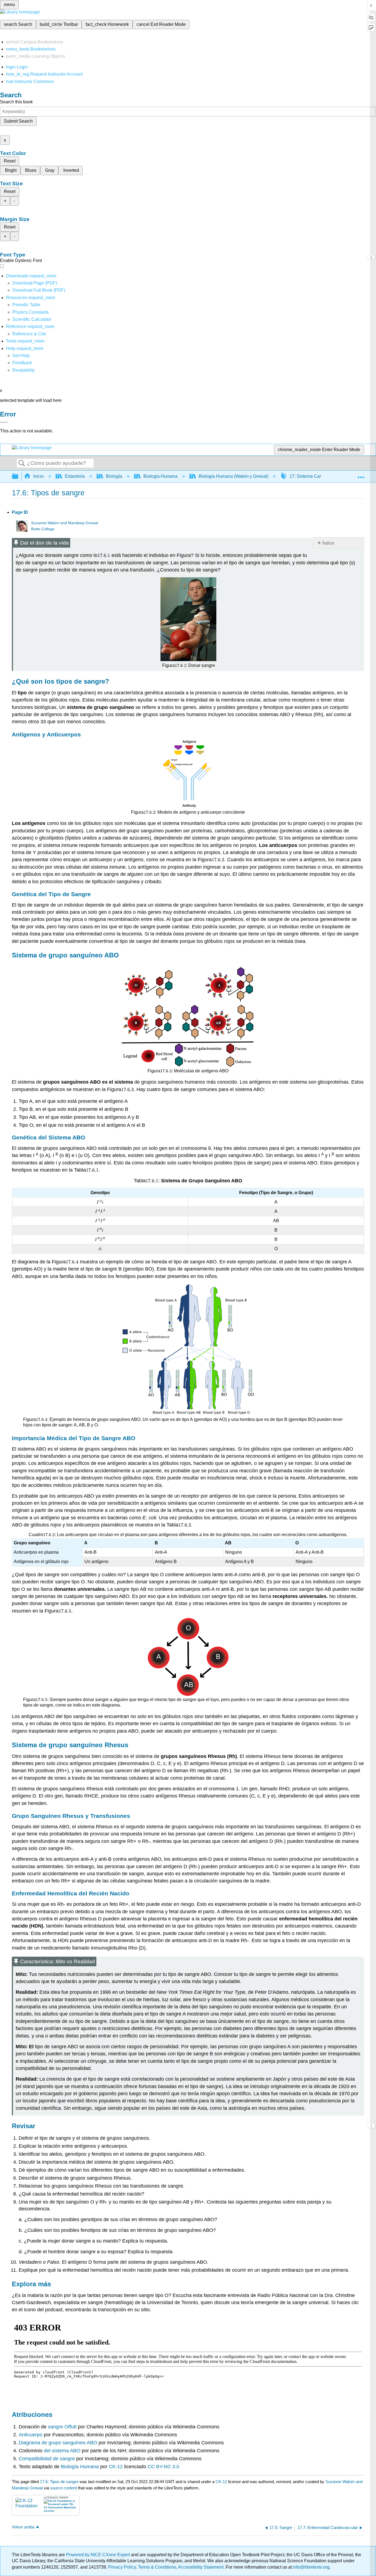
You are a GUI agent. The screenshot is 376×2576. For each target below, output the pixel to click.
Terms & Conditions (157, 2567)
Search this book (16, 102)
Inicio (39, 476)
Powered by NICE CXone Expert (99, 2555)
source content (63, 2488)
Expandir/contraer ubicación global (361, 475)
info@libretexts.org (311, 2567)
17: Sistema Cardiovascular (317, 476)
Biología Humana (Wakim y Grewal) (234, 476)
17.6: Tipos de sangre (59, 2482)
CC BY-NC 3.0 (163, 2467)
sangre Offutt (62, 2427)
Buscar (22, 463)
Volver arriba (23, 2527)
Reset (10, 161)
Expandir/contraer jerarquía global (19, 477)
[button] (22, 363)
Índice (328, 543)
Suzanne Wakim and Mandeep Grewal (65, 523)
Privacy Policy (122, 2567)
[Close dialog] (4, 422)
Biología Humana (160, 476)
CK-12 (116, 2467)
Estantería (75, 476)
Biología (114, 476)
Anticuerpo (31, 2435)
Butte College (43, 529)
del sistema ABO (62, 2451)
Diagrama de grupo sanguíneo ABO (58, 2443)
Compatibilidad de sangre (47, 2459)
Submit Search (18, 121)
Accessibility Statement (201, 2567)
